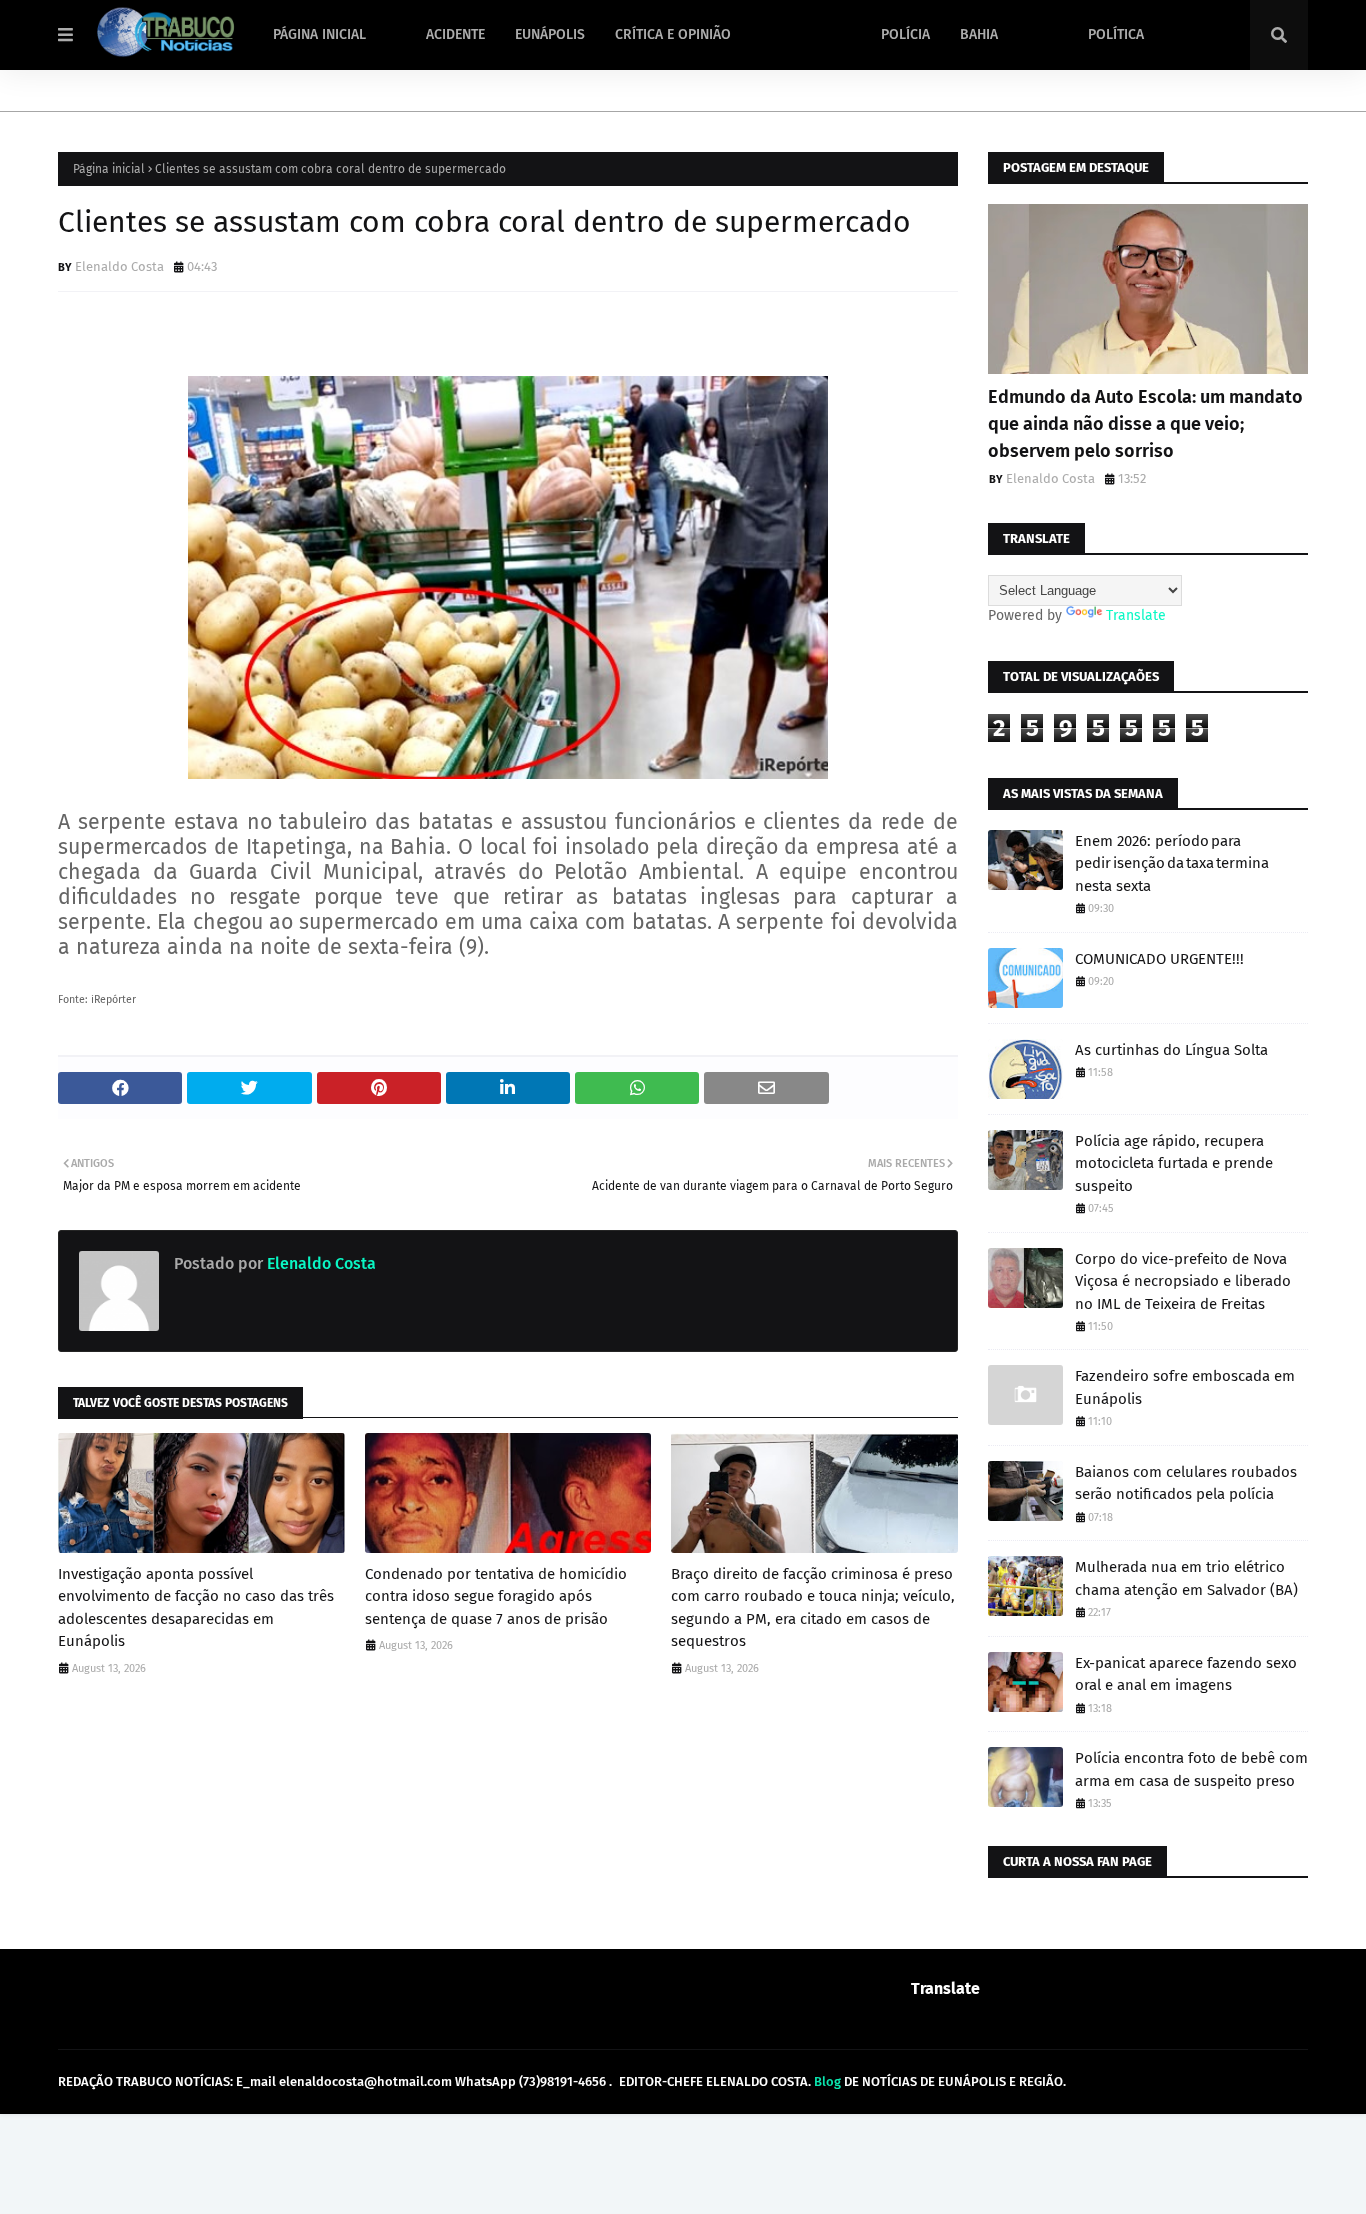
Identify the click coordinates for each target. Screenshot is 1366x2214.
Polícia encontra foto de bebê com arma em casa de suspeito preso (1191, 1769)
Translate (1136, 615)
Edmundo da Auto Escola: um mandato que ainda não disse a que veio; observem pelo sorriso (1145, 424)
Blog (827, 2081)
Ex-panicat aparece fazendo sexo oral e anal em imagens (1186, 1674)
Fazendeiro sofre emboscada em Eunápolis (1185, 1387)
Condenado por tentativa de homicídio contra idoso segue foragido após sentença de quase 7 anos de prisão (496, 1596)
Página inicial (109, 169)
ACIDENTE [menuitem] (455, 34)
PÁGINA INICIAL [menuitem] (319, 34)
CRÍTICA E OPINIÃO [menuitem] (673, 34)
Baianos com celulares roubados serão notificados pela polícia (1186, 1483)
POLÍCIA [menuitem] (905, 34)
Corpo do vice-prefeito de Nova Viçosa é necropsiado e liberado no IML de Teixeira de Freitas (1183, 1281)
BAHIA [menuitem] (979, 34)
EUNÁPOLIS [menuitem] (550, 34)
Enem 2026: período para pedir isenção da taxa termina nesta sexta (1172, 863)
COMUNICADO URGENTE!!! (1159, 959)
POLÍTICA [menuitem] (1116, 34)
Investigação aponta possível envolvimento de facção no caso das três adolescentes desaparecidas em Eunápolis (196, 1608)
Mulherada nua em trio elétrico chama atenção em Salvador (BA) (1186, 1578)
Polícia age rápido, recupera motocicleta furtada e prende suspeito (1174, 1163)
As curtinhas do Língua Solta (1171, 1050)
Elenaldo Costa (119, 266)
